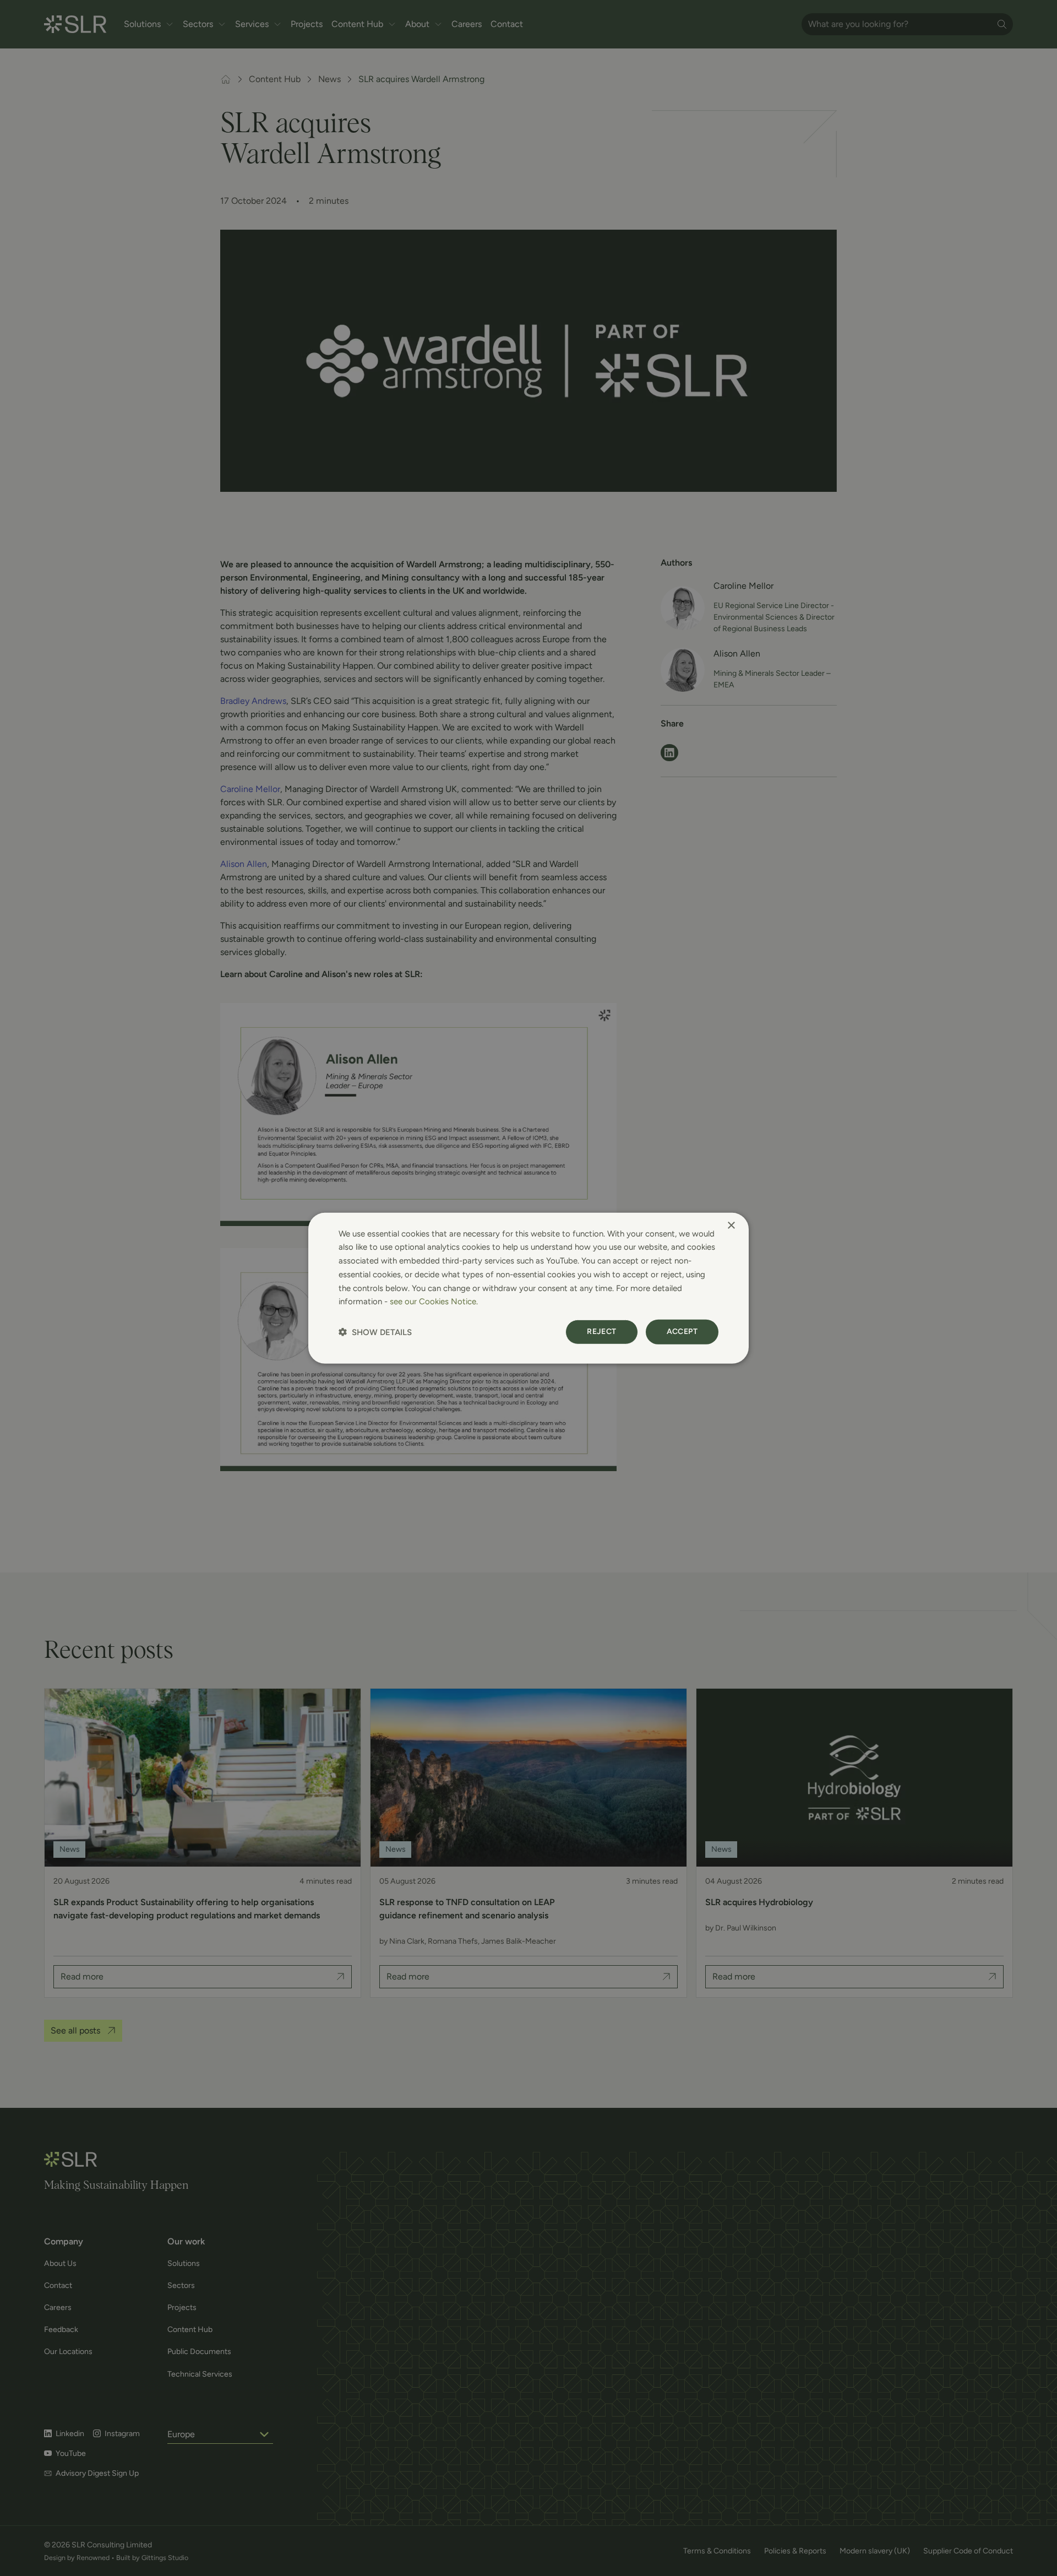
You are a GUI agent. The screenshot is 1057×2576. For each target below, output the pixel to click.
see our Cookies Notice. (434, 1301)
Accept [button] (682, 1332)
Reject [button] (601, 1332)
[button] (375, 1332)
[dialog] (528, 1288)
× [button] (731, 1225)
